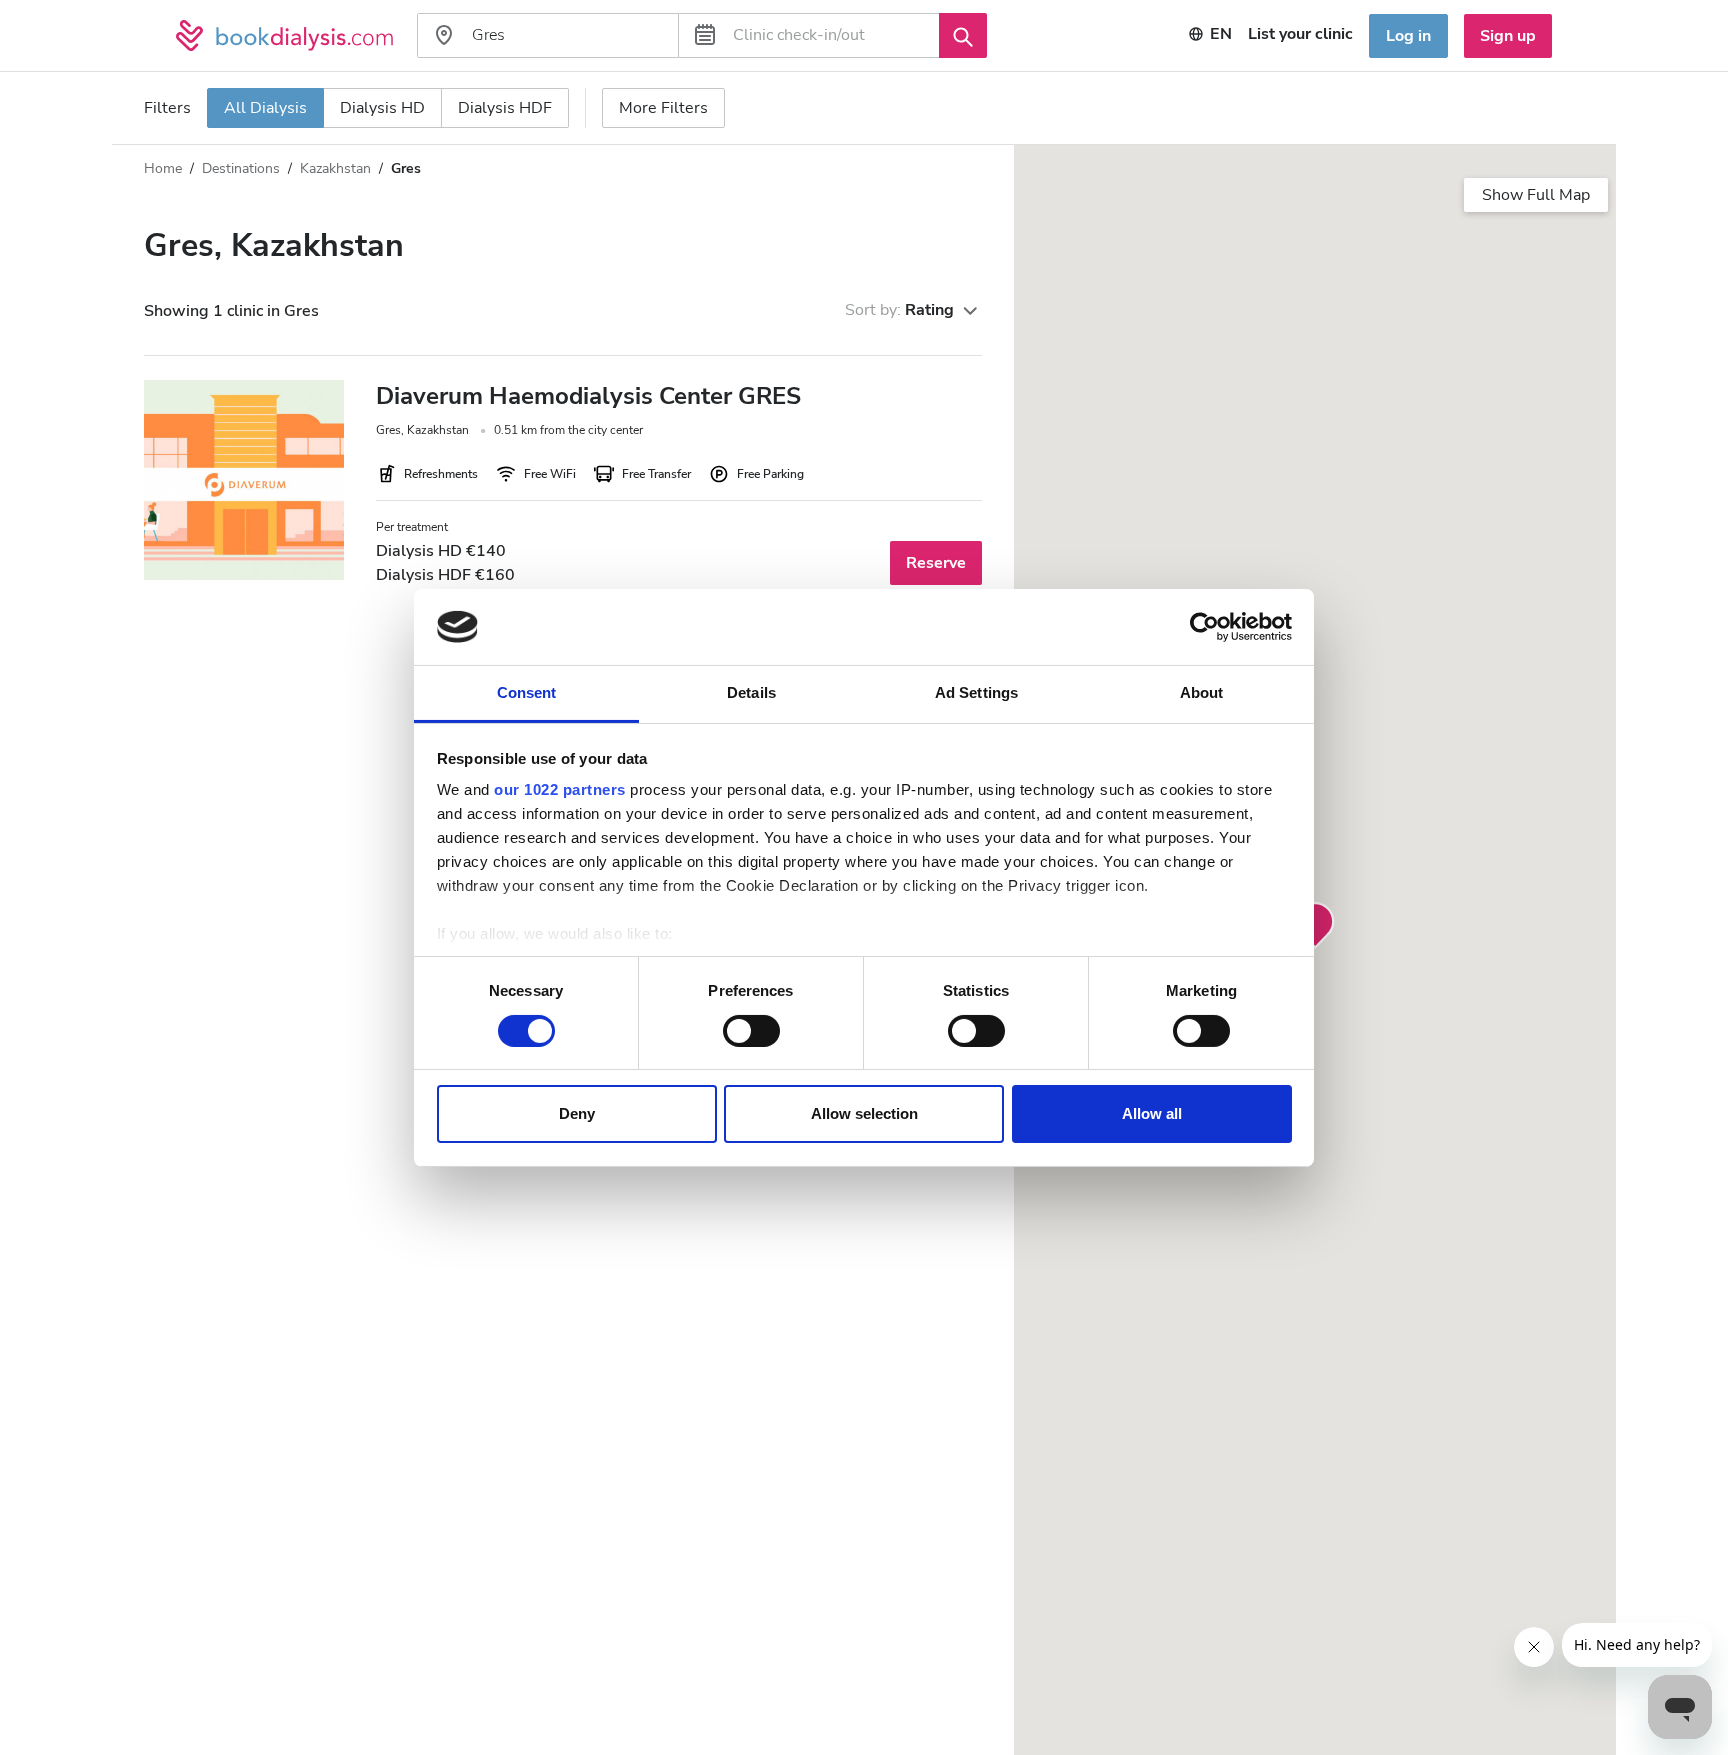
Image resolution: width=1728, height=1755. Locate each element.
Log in (1408, 36)
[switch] (751, 1031)
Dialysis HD (382, 108)
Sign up (1508, 36)
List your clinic (1300, 34)
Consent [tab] (527, 692)
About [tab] (1202, 692)
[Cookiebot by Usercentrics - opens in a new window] (1204, 627)
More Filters (663, 108)
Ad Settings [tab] (976, 692)
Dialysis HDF (505, 108)
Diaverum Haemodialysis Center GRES (588, 396)
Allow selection (864, 1113)
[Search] (963, 35)
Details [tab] (751, 692)
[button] (1315, 926)
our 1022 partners (560, 789)
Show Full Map (1536, 195)
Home (163, 168)
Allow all (1152, 1113)
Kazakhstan (335, 168)
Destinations (241, 168)
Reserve (936, 563)
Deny (577, 1113)
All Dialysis (265, 108)
